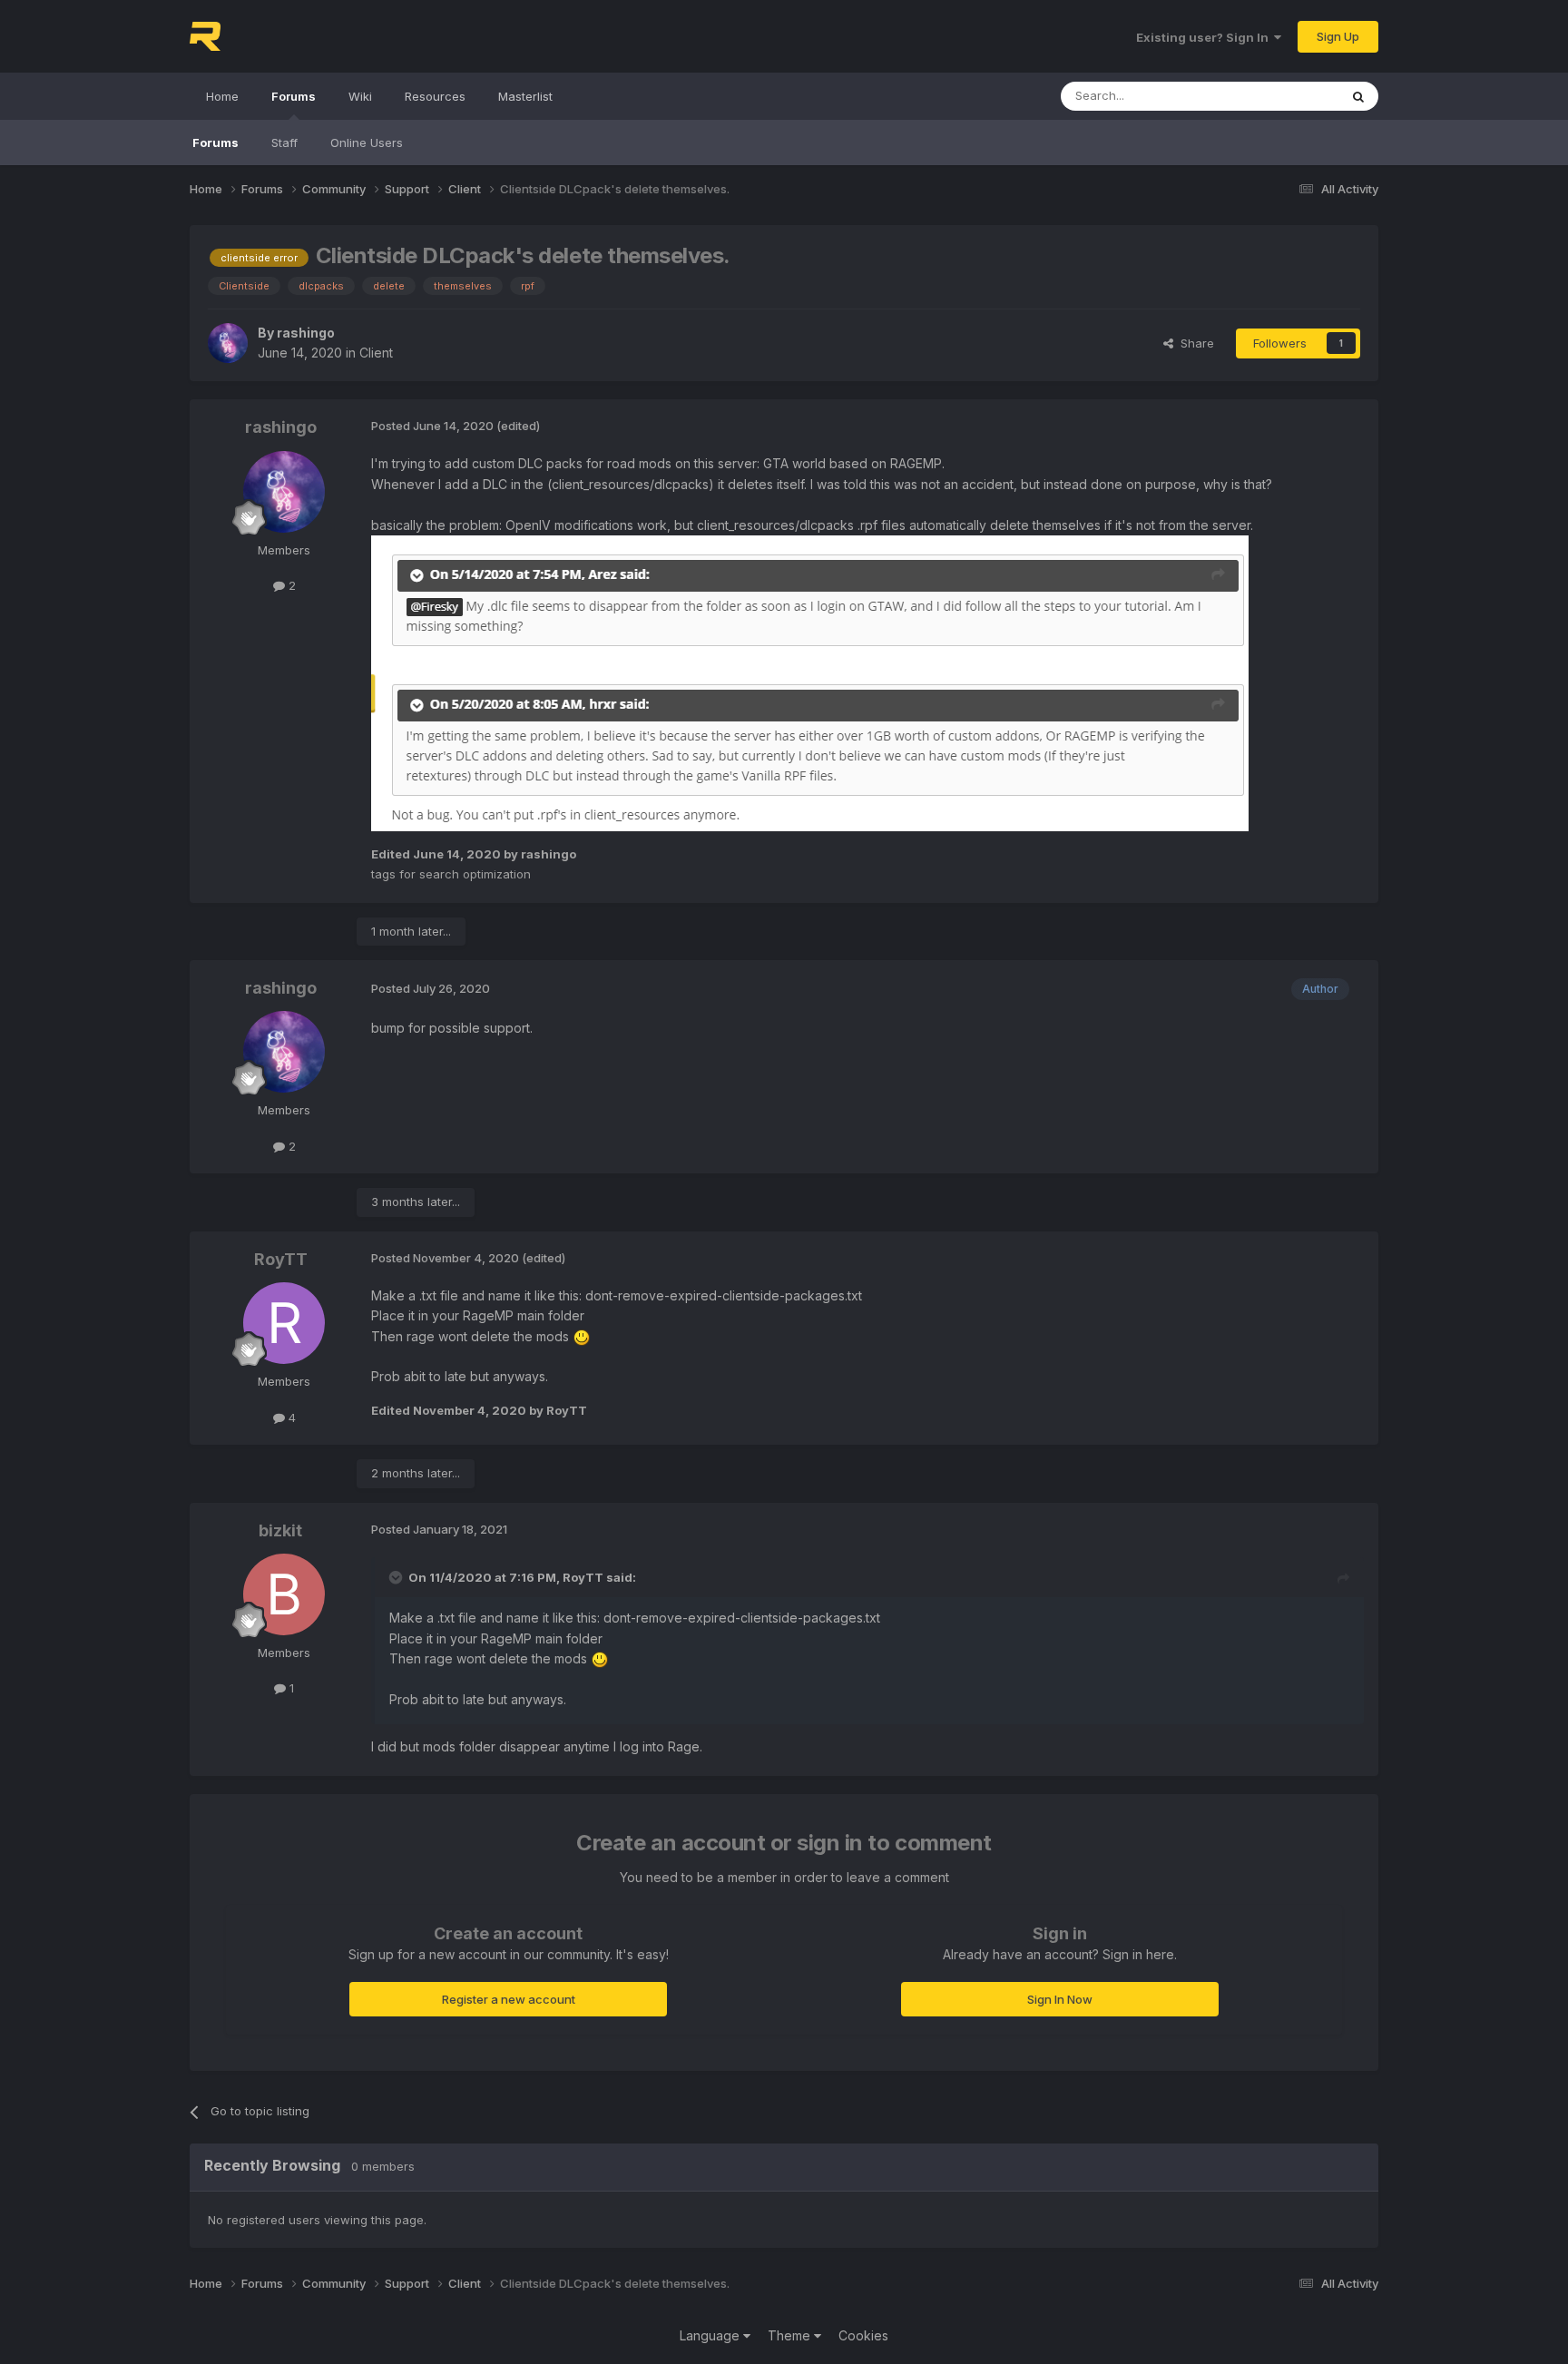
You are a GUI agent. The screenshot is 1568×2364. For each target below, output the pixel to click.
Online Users (367, 142)
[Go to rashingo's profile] (228, 343)
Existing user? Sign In (1205, 37)
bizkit (280, 1530)
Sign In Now (1060, 1999)
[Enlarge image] (810, 682)
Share (1194, 343)
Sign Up (1338, 36)
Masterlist (525, 96)
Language (711, 2335)
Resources (435, 96)
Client (376, 353)
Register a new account (509, 1999)
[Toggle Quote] (397, 1577)
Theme (791, 2335)
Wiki (360, 96)
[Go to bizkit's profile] (284, 1594)
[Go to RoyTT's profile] (284, 1323)
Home (222, 96)
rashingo (306, 333)
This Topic (1285, 96)
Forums (294, 96)
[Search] (1358, 96)
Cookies (863, 2335)
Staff (284, 142)
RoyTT (281, 1259)
